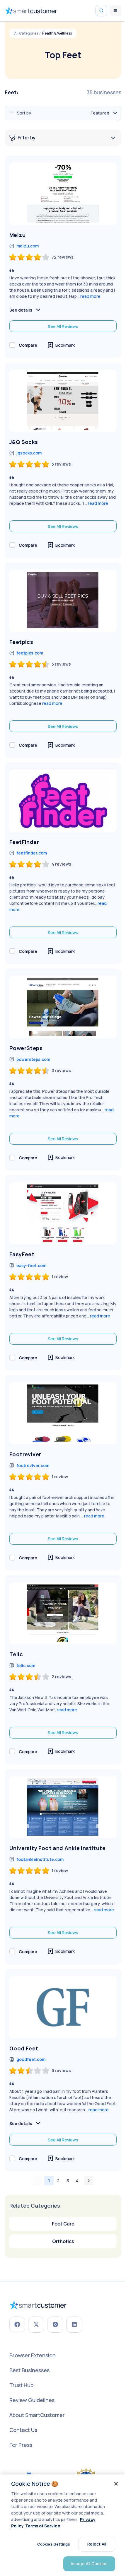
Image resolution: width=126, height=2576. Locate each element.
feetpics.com (30, 653)
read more (90, 296)
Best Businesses (29, 2370)
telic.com (26, 1665)
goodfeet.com (31, 2059)
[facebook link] (17, 2324)
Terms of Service (43, 2526)
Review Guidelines (32, 2400)
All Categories (26, 33)
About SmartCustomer (37, 2415)
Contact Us (23, 2430)
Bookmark (65, 345)
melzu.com (28, 246)
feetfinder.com (32, 853)
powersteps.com (33, 1059)
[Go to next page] (89, 2181)
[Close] (116, 2484)
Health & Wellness (57, 33)
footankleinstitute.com (40, 1859)
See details (21, 310)
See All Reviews (63, 326)
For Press (21, 2445)
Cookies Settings (54, 2544)
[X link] (36, 2325)
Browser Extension (33, 2355)
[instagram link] (55, 2325)
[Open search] (101, 11)
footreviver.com (33, 1465)
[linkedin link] (74, 2325)
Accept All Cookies (89, 2564)
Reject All (97, 2544)
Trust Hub (21, 2385)
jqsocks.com (29, 453)
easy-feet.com (31, 1265)
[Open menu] (115, 11)
